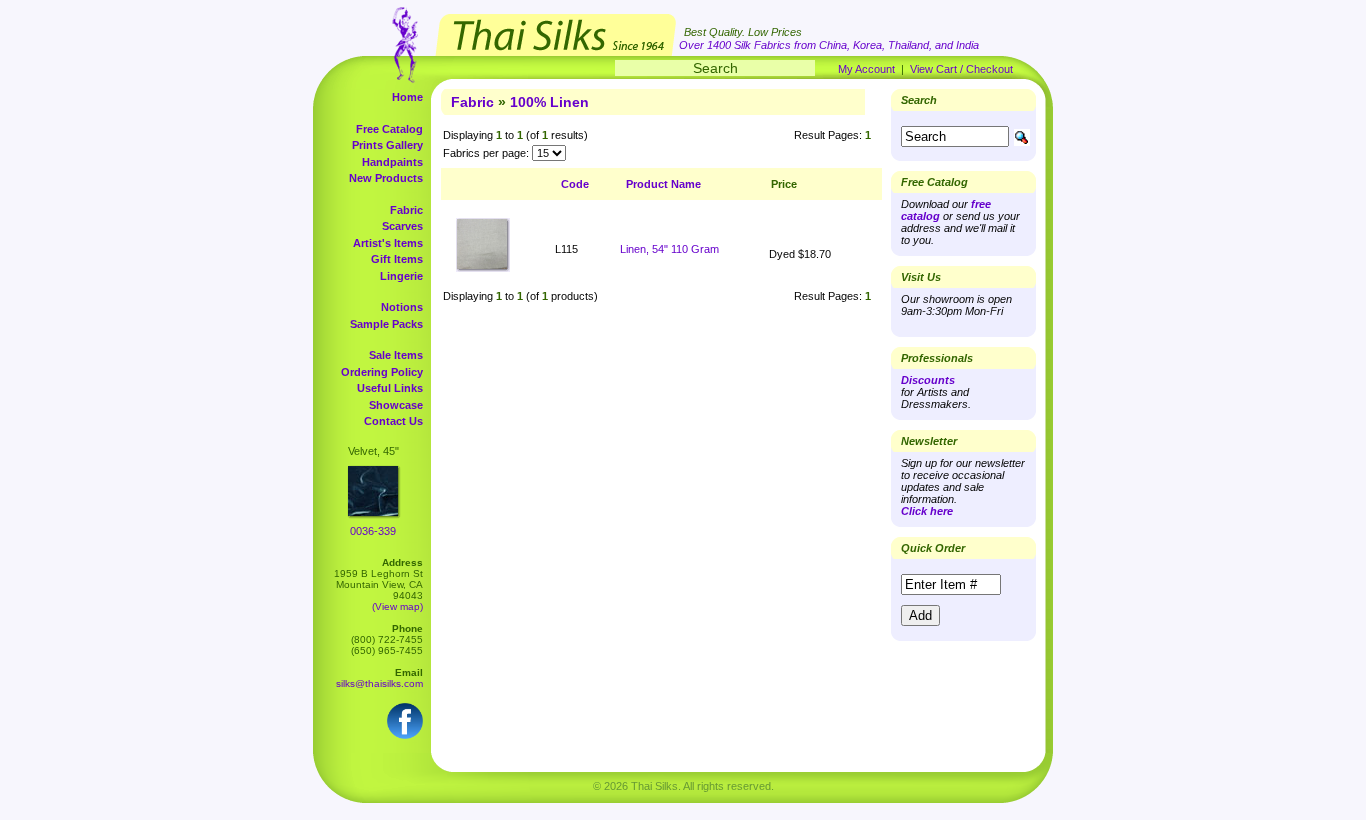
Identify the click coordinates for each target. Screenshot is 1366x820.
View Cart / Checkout (961, 69)
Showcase (396, 405)
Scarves (402, 226)
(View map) (397, 606)
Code (575, 184)
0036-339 (373, 531)
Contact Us (393, 421)
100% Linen (549, 102)
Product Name (663, 184)
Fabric (406, 210)
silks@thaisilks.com (379, 683)
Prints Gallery (387, 145)
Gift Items (397, 259)
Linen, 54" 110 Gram (669, 249)
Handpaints (392, 162)
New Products (386, 178)
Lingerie (401, 276)
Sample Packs (386, 324)
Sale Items (396, 355)
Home (407, 97)
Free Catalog (389, 129)
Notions (402, 307)
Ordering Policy (382, 372)
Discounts (928, 380)
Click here (927, 511)
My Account (866, 69)
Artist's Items (388, 243)
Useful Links (390, 388)
